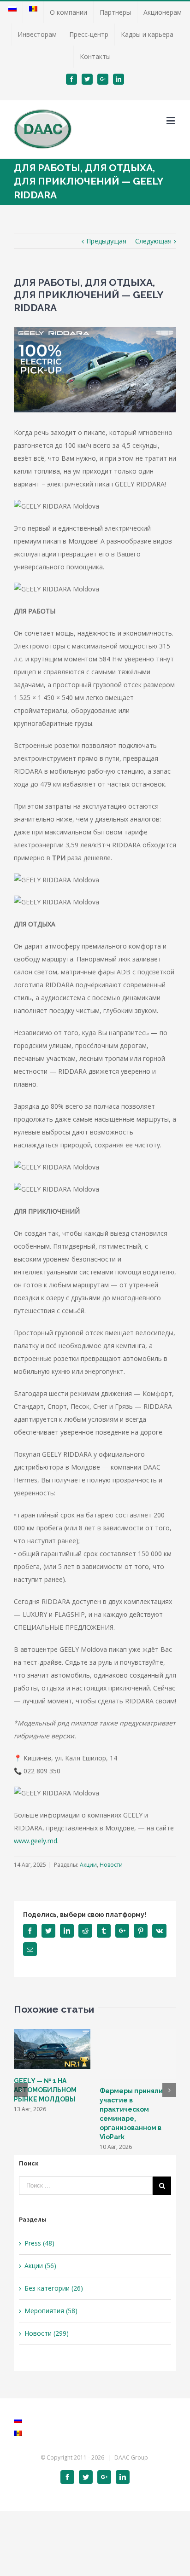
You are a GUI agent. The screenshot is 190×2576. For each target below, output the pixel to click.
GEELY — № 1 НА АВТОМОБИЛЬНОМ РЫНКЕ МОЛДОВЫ (45, 2090)
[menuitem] (12, 12)
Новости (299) (47, 2333)
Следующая (153, 241)
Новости (111, 1865)
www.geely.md (36, 1841)
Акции (88, 1865)
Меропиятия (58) (51, 2311)
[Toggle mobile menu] (171, 120)
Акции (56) (40, 2266)
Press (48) (39, 2243)
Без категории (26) (54, 2288)
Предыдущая (106, 241)
